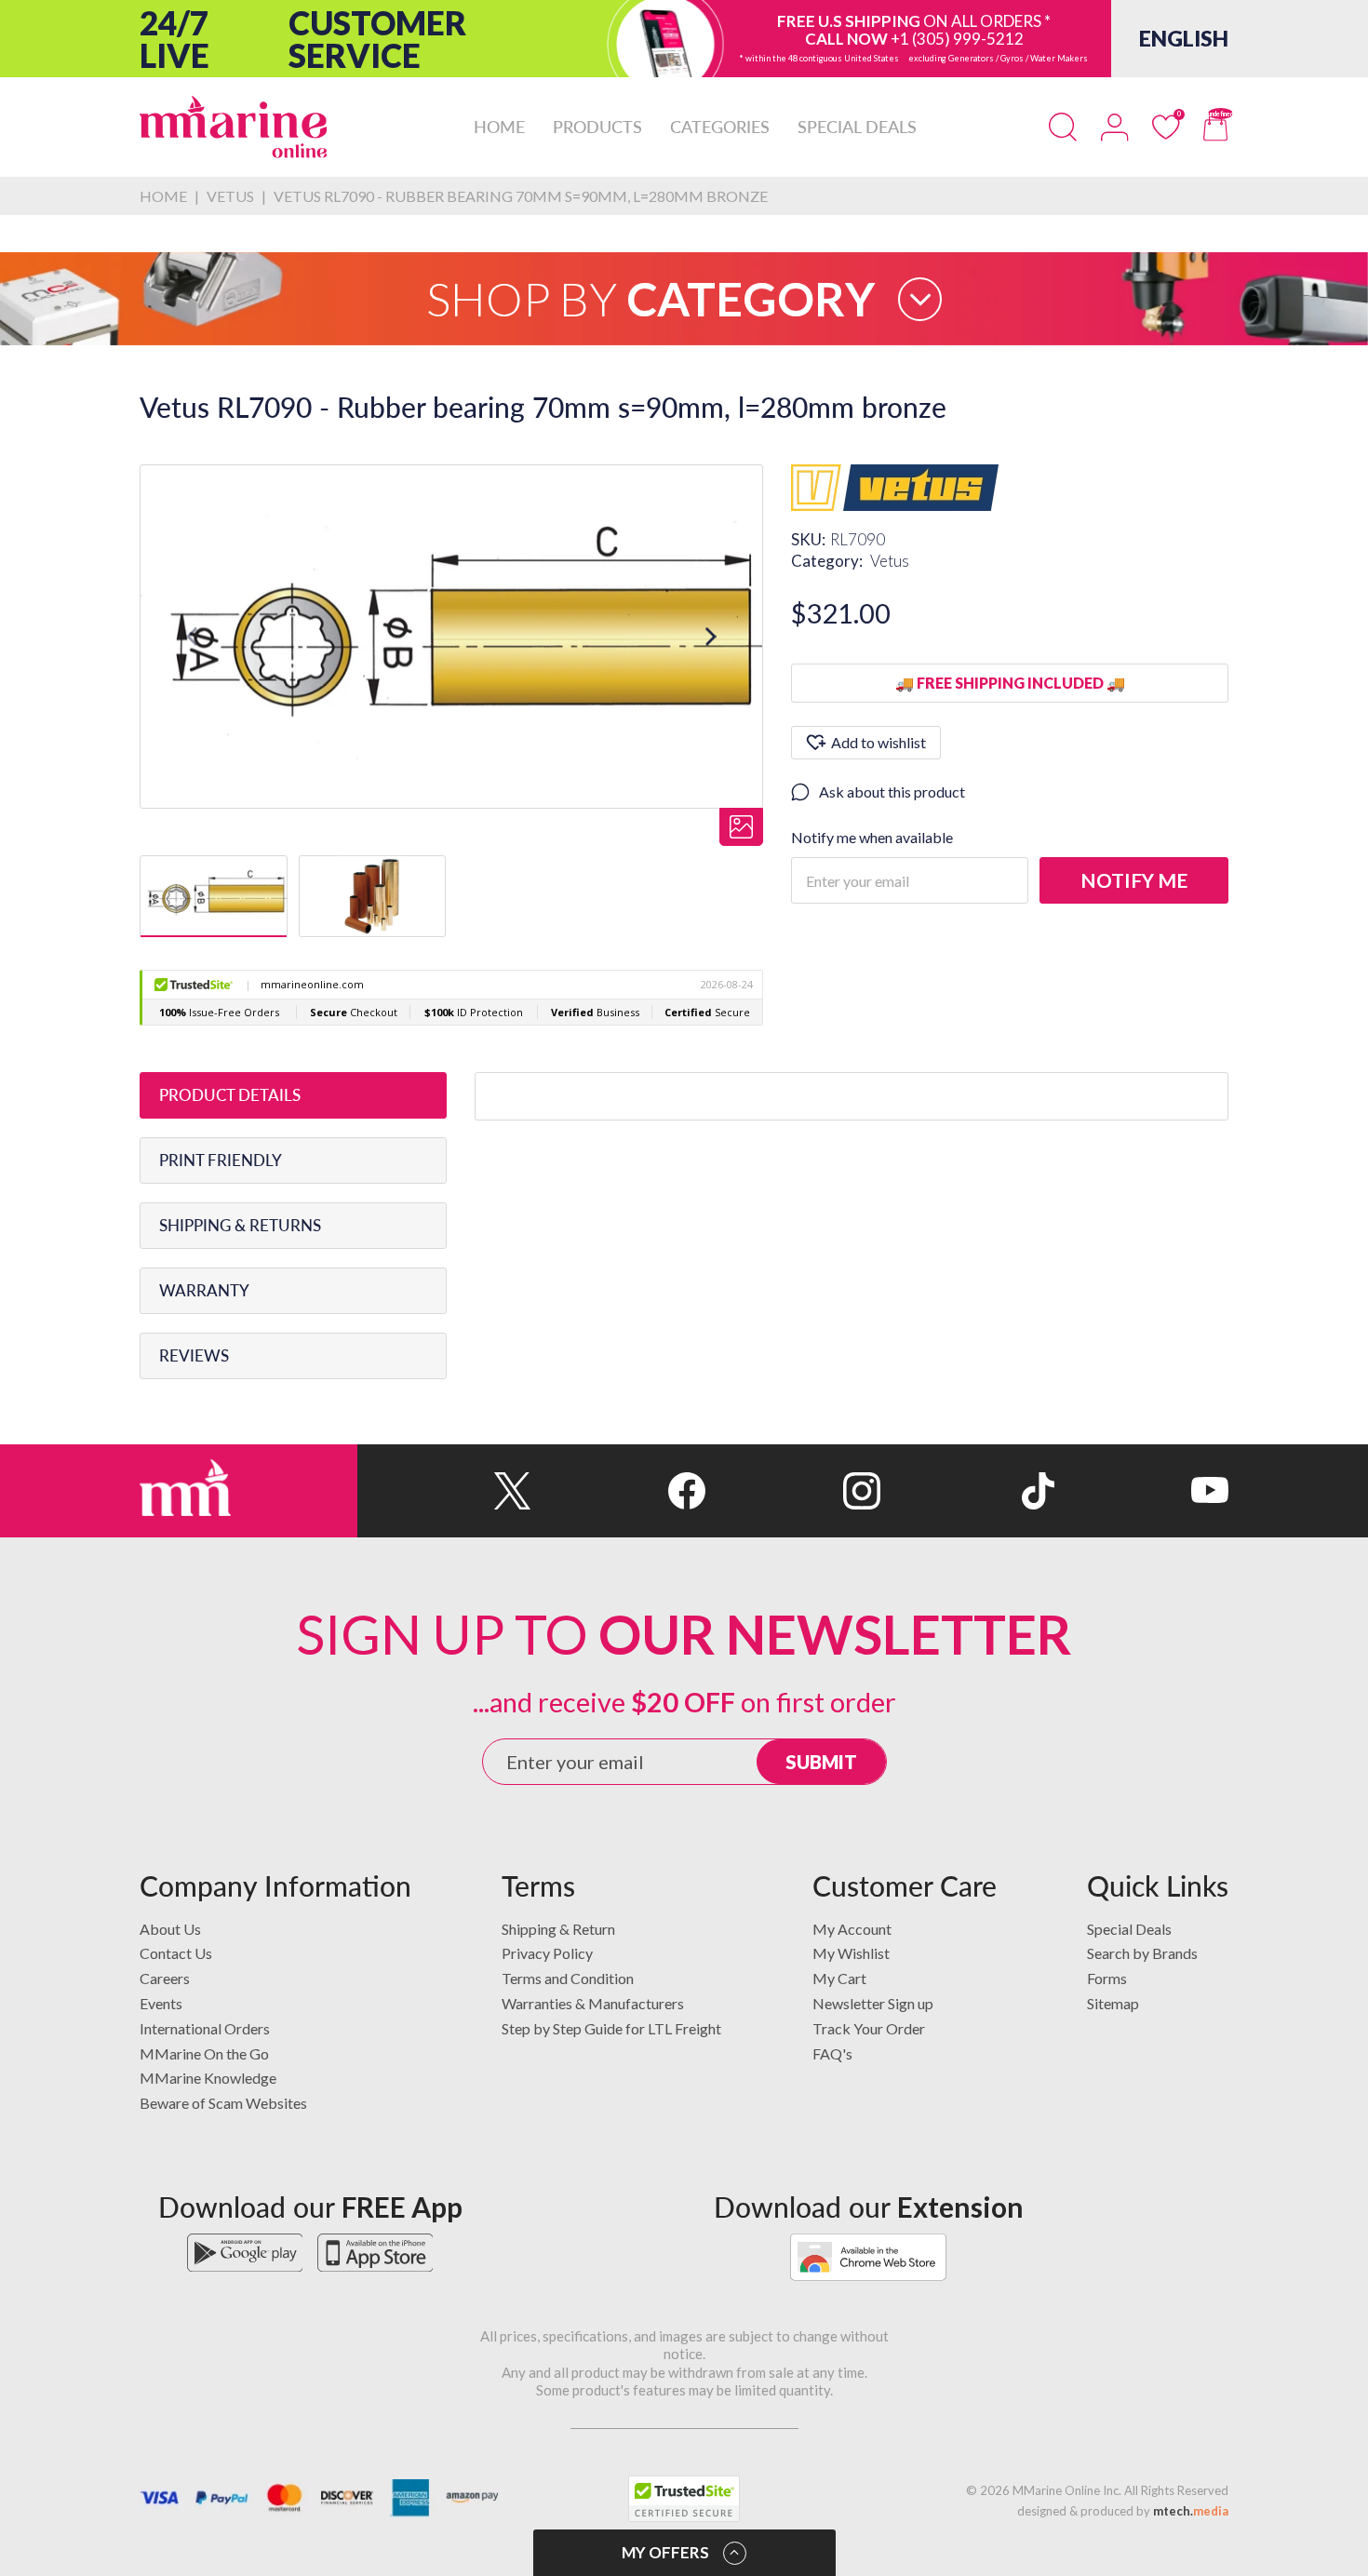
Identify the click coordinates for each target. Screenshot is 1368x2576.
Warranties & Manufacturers (593, 2003)
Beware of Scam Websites (223, 2103)
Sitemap (1113, 2003)
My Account (852, 1929)
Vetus (890, 561)
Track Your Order (869, 2028)
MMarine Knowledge (208, 2078)
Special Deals (1129, 1929)
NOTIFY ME (1134, 880)
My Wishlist (851, 1953)
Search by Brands (1142, 1953)
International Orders (205, 2028)
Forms (1107, 1978)
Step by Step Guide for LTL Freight (611, 2028)
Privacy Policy (547, 1953)
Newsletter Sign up (873, 2003)
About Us (170, 1929)
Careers (165, 1978)
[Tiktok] (967, 1491)
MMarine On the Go (204, 2053)
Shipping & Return (558, 1929)
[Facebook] (618, 1491)
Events (161, 2003)
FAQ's (832, 2053)
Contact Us (176, 1953)
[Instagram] (792, 1491)
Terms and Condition (568, 1978)
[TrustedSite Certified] (684, 2499)
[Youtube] (1141, 1491)
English (1184, 38)
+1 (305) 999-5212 (957, 39)
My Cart (839, 1978)
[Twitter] (444, 1491)
